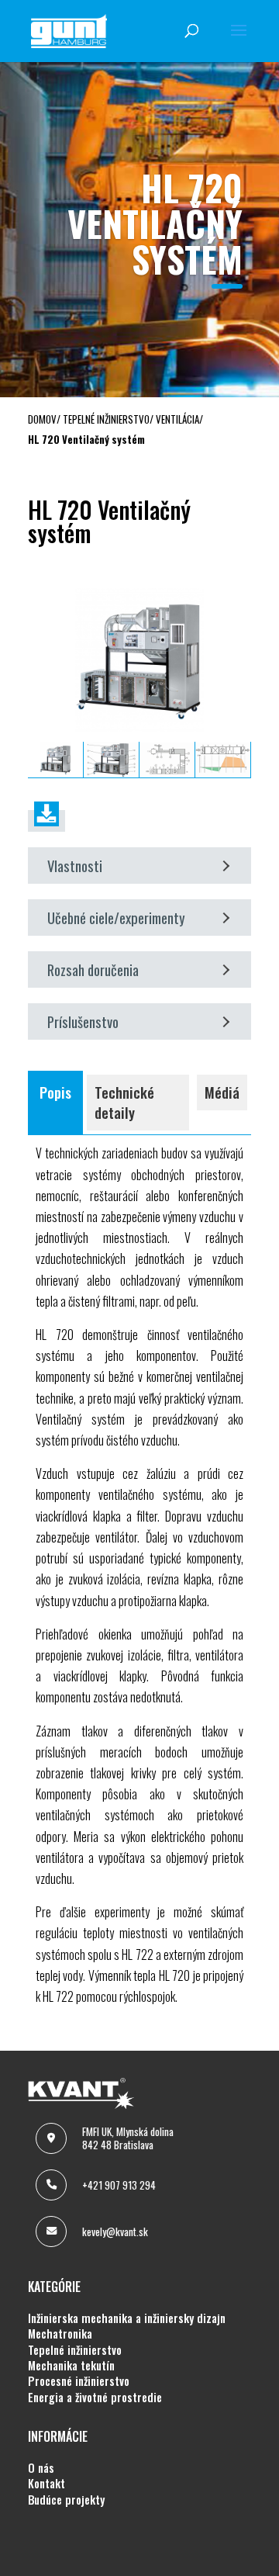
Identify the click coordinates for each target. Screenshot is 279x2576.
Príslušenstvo (83, 1021)
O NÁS (41, 2468)
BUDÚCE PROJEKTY (66, 2500)
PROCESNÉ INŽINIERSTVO (79, 2381)
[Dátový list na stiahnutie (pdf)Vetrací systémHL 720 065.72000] (46, 821)
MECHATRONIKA (60, 2334)
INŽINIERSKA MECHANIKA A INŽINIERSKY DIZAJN (127, 2318)
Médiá (222, 1092)
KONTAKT (46, 2484)
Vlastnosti (75, 866)
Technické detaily (124, 1102)
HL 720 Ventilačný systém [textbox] (109, 524)
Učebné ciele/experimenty (116, 918)
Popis (55, 1092)
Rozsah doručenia (93, 969)
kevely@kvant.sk (115, 2231)
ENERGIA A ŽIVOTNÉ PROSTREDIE (95, 2398)
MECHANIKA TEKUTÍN (71, 2366)
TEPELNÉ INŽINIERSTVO (75, 2350)
